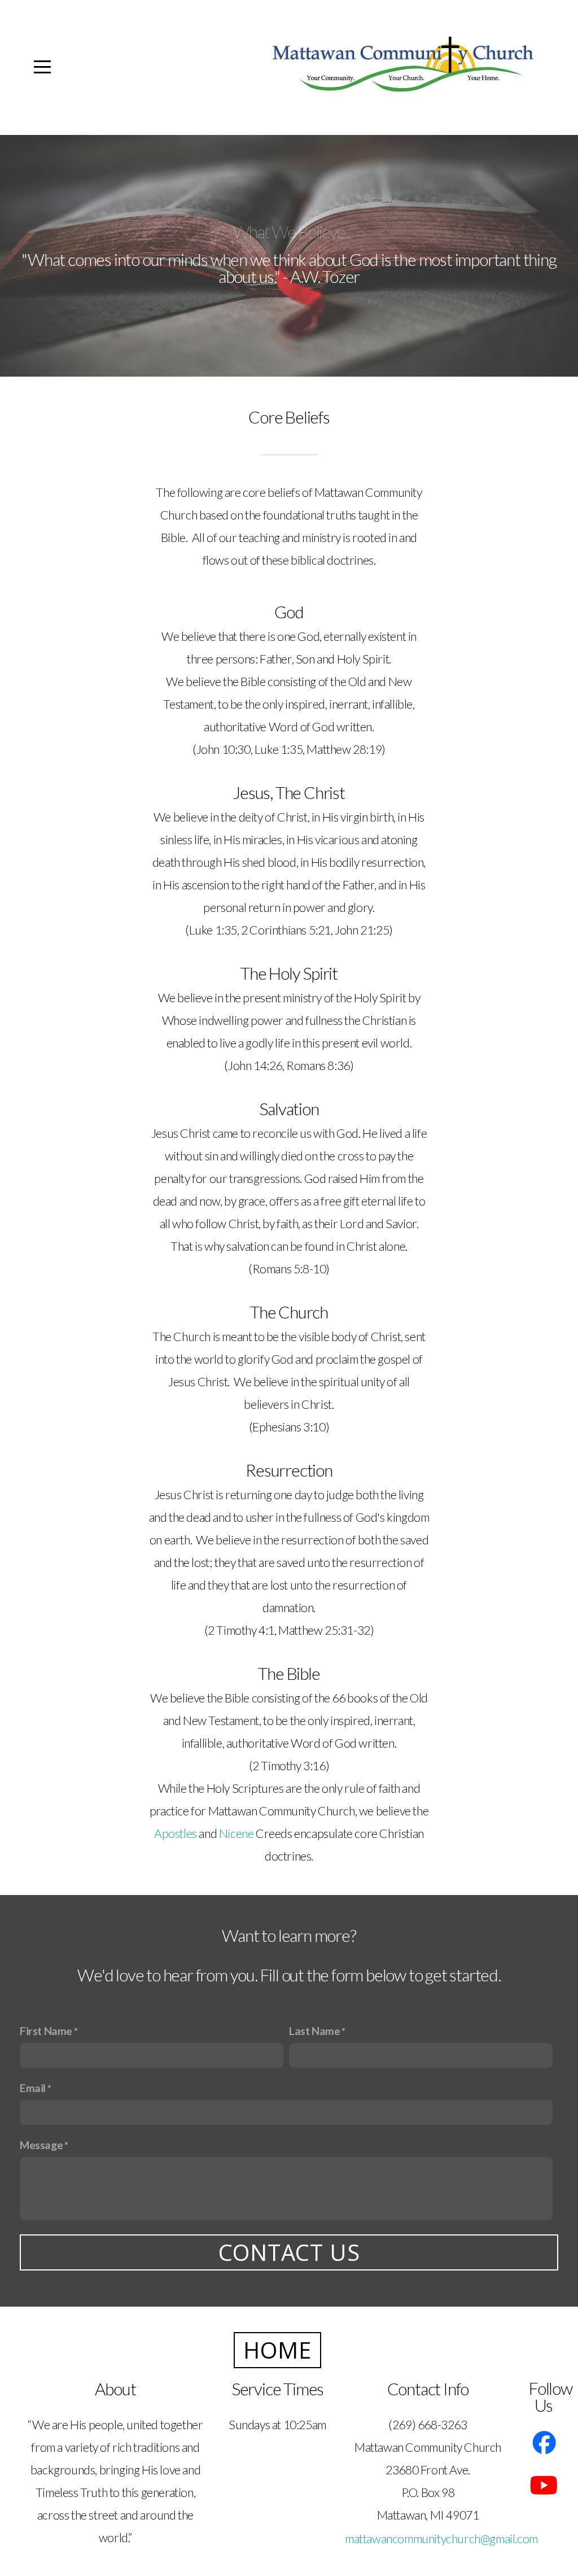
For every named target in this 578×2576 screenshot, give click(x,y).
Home (277, 2350)
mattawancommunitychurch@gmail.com (441, 2539)
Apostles (176, 1833)
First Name (46, 2031)
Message (41, 2145)
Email (33, 2088)
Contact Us (289, 2252)
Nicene (237, 1833)
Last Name (314, 2031)
